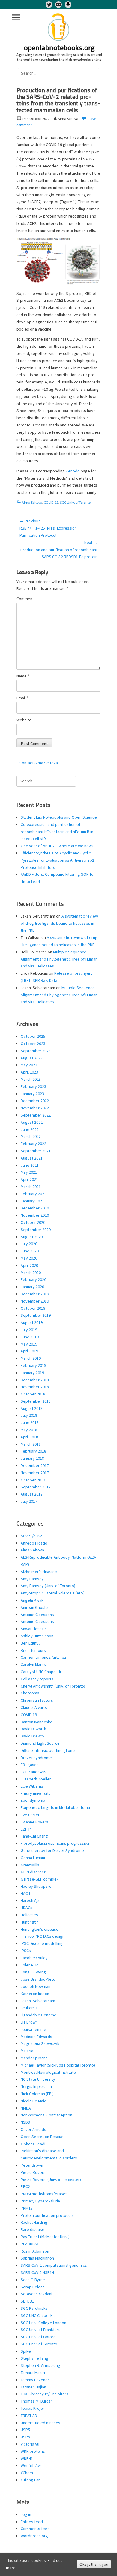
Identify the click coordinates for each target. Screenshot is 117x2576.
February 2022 (33, 1144)
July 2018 (29, 1415)
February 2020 (33, 1279)
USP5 (25, 2430)
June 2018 (30, 1422)
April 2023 (29, 1072)
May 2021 (29, 1172)
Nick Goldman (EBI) (37, 2094)
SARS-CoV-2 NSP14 (37, 2272)
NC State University (38, 2079)
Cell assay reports (37, 1679)
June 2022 (30, 1129)
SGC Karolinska (34, 2308)
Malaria (27, 2051)
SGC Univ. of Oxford (38, 2337)
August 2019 (32, 1322)
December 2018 (35, 1380)
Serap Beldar (32, 2287)
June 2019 (30, 1337)
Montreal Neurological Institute (48, 2072)
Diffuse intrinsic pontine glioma (48, 1750)
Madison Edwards (36, 2037)
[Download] (68, 5)
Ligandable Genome (39, 2015)
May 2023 (29, 1065)
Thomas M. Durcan (37, 2401)
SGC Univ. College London (43, 2323)
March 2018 (31, 1444)
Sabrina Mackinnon (37, 2258)
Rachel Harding (34, 2222)
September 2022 (36, 1115)
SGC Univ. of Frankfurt (40, 2330)
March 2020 (31, 1273)
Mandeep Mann (34, 2058)
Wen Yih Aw (31, 2465)
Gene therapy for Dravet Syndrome (52, 1850)
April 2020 (29, 1265)
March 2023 (31, 1079)
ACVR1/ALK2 (31, 1536)
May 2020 (29, 1258)
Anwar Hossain (34, 1629)
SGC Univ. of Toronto (75, 502)
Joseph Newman (36, 1986)
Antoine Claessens (37, 1615)
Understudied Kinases (40, 2423)
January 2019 (32, 1373)
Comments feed (35, 2529)
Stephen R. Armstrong (40, 2365)
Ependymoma (33, 1800)
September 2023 (36, 1051)
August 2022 (32, 1122)
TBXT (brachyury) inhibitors (45, 2394)
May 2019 (29, 1344)
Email (22, 698)
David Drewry (33, 1736)
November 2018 (35, 1387)
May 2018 (29, 1430)
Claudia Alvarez (34, 1707)
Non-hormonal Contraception (46, 2115)
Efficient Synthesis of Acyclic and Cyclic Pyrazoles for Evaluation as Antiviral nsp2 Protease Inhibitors (57, 860)
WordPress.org (34, 2536)
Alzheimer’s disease (39, 1572)
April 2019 (29, 1351)
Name (23, 676)
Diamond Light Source (40, 1743)
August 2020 (32, 1237)
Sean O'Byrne (33, 2280)
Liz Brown (29, 2022)
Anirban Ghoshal (35, 1607)
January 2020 (32, 1287)
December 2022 (35, 1101)
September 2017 (36, 1487)
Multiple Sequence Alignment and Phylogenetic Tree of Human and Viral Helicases (59, 959)
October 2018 (33, 1394)
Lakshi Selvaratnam (38, 2001)
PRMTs (27, 2208)
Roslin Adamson (35, 2251)
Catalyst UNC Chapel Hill (42, 1672)
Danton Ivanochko (37, 1722)
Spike (26, 2351)
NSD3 (25, 2122)
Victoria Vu (30, 2444)
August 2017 (32, 1494)
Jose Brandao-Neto (38, 1979)
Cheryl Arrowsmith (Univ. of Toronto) (53, 1686)
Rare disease (33, 2229)
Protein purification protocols (47, 2215)
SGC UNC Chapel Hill (38, 2315)
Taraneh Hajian (33, 2387)
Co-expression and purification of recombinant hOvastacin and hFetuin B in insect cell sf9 (57, 832)
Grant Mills (30, 1865)
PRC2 (25, 2186)
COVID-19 (51, 502)
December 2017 (35, 1465)
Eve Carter (30, 1815)
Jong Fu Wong (33, 1972)
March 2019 (31, 1358)
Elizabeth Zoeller (36, 1779)
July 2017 (29, 1501)
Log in (26, 2514)
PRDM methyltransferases (44, 2194)
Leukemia (29, 2008)
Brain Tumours (33, 1650)
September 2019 (36, 1315)
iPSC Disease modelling (42, 1943)
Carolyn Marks (33, 1664)
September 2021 (36, 1151)
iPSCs (26, 1951)
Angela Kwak (32, 1600)
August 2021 (32, 1158)
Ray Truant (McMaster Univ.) (45, 2237)
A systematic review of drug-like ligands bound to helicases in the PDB (59, 923)
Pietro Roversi (34, 2172)
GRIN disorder (33, 1872)
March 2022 (31, 1136)
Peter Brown (32, 2165)
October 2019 (33, 1308)
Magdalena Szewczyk (40, 2043)
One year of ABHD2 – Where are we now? (57, 846)
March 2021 (31, 1187)
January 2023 (32, 1094)
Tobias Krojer (33, 2408)
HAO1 (26, 1893)
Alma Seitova (32, 502)
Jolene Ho (30, 1965)
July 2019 (29, 1330)
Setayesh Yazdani (36, 2294)
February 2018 (33, 1451)
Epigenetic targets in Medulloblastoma (55, 1807)
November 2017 (35, 1473)
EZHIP (26, 1829)
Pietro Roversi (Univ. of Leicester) (51, 2180)
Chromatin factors (37, 1700)
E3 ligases (30, 1765)
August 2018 (32, 1408)
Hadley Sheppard (36, 1886)
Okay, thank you (94, 2564)
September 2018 (36, 1401)
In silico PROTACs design (43, 1936)
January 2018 (32, 1458)
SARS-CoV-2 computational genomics (54, 2265)
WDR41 (27, 2458)
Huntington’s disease (40, 1929)
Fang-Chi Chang (34, 1836)
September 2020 (36, 1230)
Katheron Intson (35, 1994)
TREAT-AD (29, 2416)
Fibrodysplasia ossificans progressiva (55, 1843)
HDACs (27, 1908)
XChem (27, 2473)
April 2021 (29, 1179)
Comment (25, 599)
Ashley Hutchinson (37, 1636)
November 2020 (35, 1215)
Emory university (36, 1793)
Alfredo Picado (34, 1543)
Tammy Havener (35, 2380)
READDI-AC (30, 2244)
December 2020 (35, 1208)
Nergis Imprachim (36, 2086)
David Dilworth (33, 1729)
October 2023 (33, 1044)
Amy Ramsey (32, 1579)
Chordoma (30, 1693)
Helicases (29, 1915)
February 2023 (33, 1086)
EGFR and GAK (33, 1772)
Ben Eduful (30, 1643)
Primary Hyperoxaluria (40, 2201)
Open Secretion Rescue (42, 2137)
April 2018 (29, 1437)
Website (24, 720)
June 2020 (30, 1251)
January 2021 (32, 1201)
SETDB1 (27, 2301)
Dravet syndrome (36, 1758)
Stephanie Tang (34, 2358)
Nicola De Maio (34, 2101)
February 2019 (33, 1365)
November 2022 (35, 1108)
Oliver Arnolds (33, 2129)
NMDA (26, 2108)
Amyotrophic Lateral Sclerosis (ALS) (53, 1593)
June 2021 (30, 1165)
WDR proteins (33, 2451)
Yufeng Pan (31, 2480)
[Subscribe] (58, 5)
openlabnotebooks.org (59, 48)
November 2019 (35, 1301)
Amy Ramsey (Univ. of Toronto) (48, 1586)
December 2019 (35, 1294)
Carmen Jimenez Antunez (43, 1657)
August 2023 (32, 1058)
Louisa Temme (33, 2029)
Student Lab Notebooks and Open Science (59, 817)
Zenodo (73, 471)
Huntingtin (30, 1922)
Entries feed (32, 2522)
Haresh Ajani (32, 1900)
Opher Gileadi (33, 2144)
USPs (25, 2437)
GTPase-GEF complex (40, 1879)
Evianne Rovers (34, 1822)
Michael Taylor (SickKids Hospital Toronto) (58, 2065)
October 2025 (33, 1036)
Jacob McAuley (34, 1958)
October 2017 (33, 1480)
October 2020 (33, 1222)
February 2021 (33, 1194)
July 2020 (29, 1244)
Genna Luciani (33, 1858)
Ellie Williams (32, 1786)
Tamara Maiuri (33, 2373)
